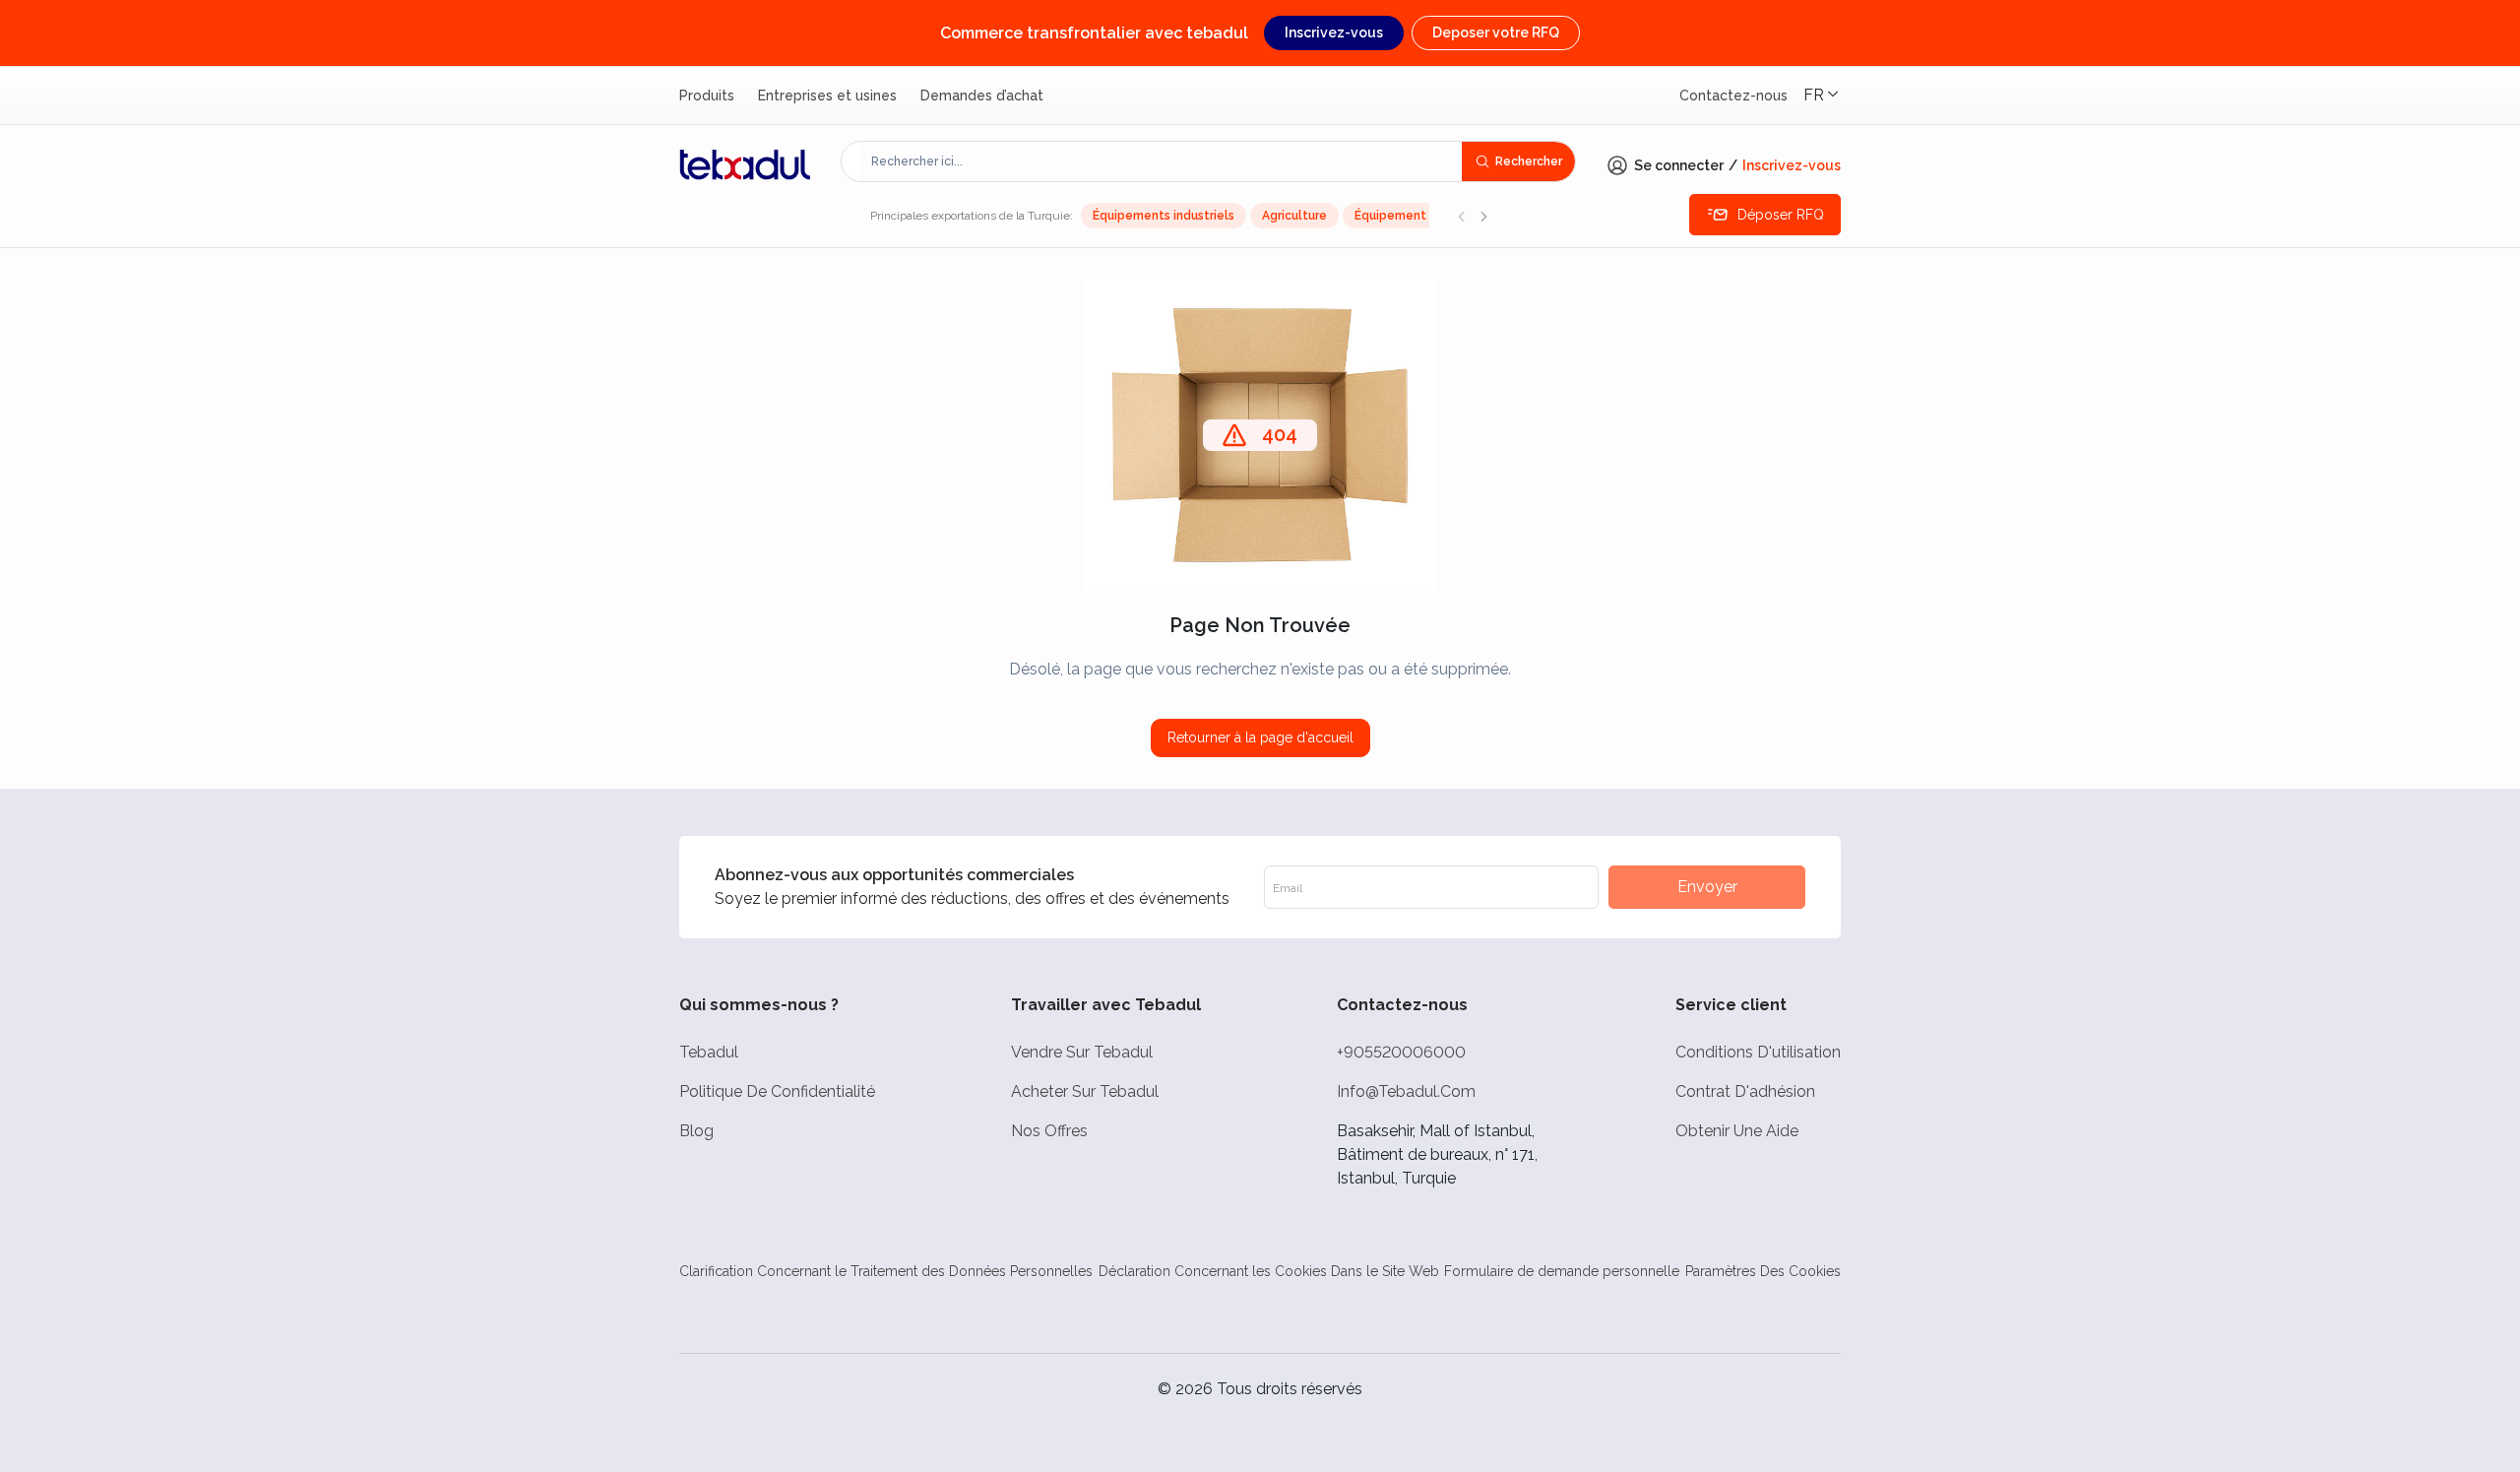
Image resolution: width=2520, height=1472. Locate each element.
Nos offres (1049, 1131)
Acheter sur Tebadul (1085, 1091)
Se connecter (1679, 165)
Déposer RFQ (1781, 215)
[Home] (745, 164)
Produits (707, 96)
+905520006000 (1401, 1052)
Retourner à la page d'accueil (1260, 737)
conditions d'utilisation (1758, 1052)
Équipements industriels (1164, 216)
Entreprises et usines (827, 96)
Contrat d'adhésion (1745, 1091)
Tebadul (709, 1052)
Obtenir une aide (1737, 1131)
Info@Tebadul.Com (1406, 1091)
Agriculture (1294, 216)
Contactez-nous (1733, 96)
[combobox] (1162, 161)
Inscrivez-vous (1334, 32)
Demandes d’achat (982, 96)
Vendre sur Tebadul (1082, 1052)
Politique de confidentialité (777, 1091)
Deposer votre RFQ (1496, 32)
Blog (696, 1131)
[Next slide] (1483, 216)
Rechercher (1529, 161)
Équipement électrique (1423, 216)
